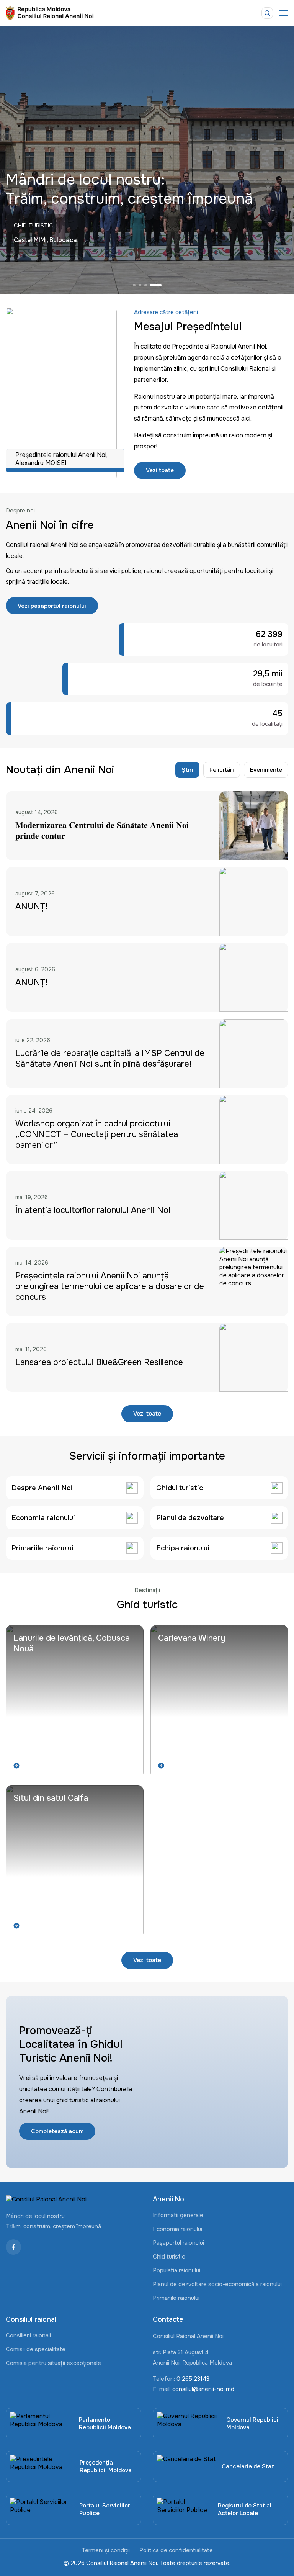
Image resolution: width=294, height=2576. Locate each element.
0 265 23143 (193, 2379)
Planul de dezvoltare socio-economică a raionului (217, 2284)
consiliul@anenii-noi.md (203, 2389)
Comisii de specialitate (36, 2349)
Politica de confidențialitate (176, 2550)
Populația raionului (176, 2270)
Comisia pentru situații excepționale (53, 2363)
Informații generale (178, 2215)
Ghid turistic (169, 2257)
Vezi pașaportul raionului (52, 606)
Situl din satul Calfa (51, 1798)
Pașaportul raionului (178, 2243)
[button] (139, 285)
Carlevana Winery (192, 1638)
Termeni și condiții (106, 2550)
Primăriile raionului (176, 2298)
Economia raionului (177, 2229)
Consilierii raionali (28, 2335)
